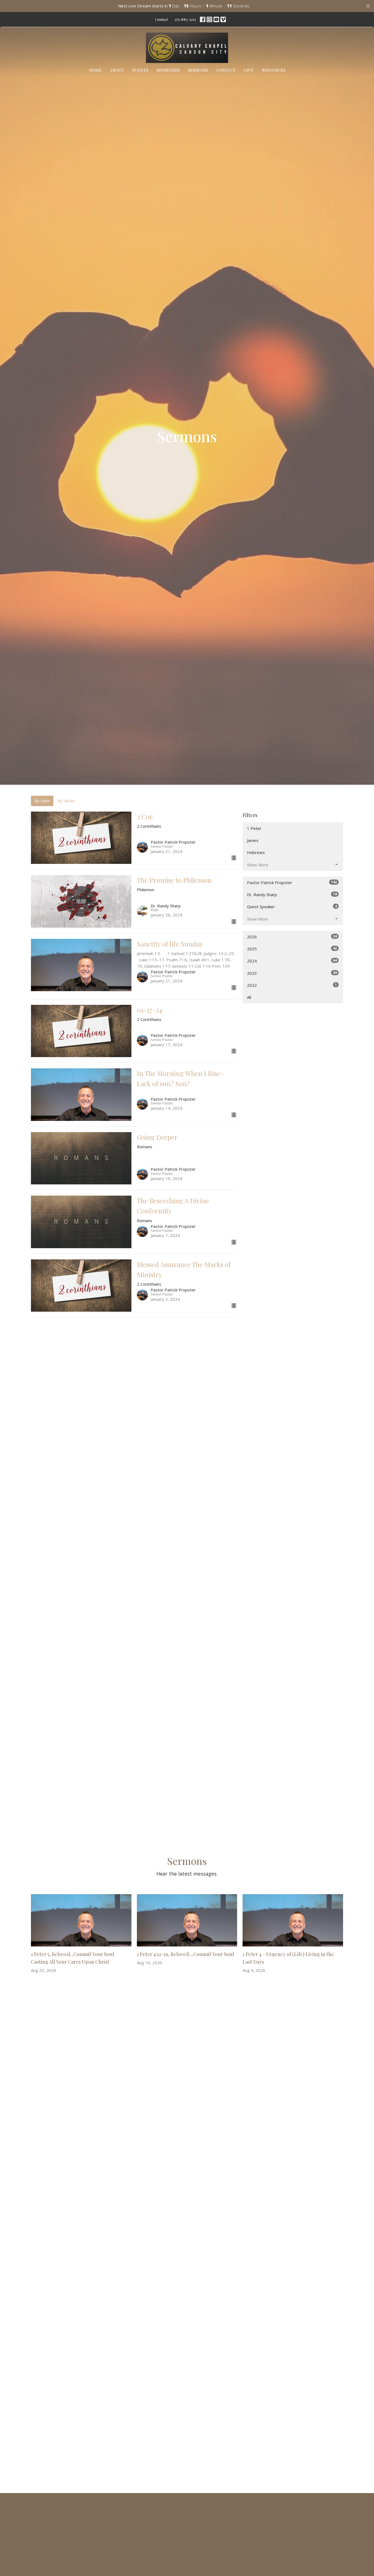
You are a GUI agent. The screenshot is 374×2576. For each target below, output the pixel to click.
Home (95, 70)
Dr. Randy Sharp (292, 894)
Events (140, 70)
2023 (292, 973)
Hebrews (256, 852)
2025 (292, 949)
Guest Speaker (292, 906)
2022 (292, 985)
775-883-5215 (185, 19)
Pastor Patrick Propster (292, 882)
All (249, 997)
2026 (292, 937)
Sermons (198, 70)
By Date (42, 801)
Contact (161, 19)
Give (249, 70)
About (117, 70)
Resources (274, 70)
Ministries (168, 70)
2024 (292, 961)
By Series (66, 801)
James (253, 840)
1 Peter (254, 828)
